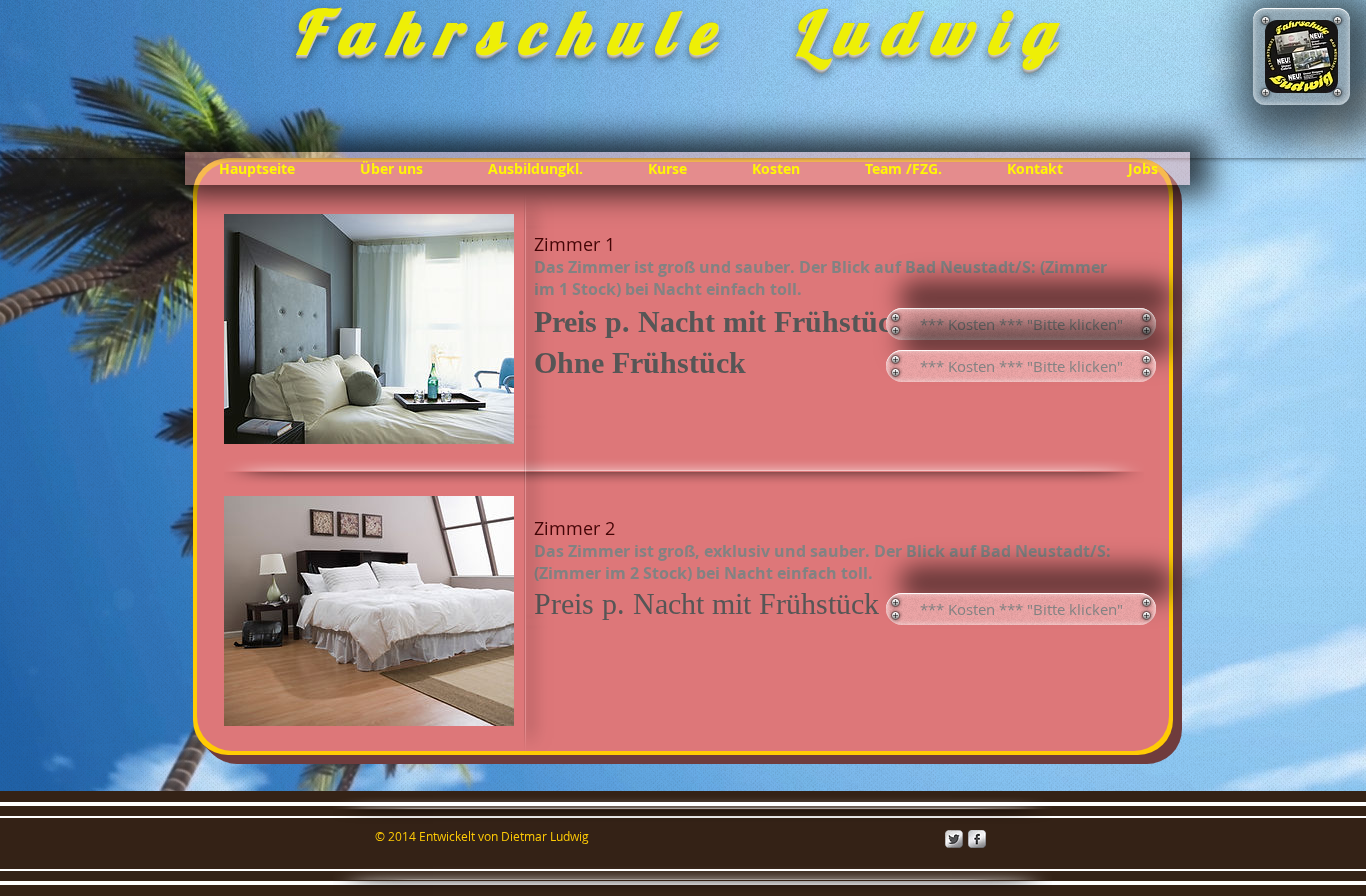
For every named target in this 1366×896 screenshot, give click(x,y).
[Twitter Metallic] (954, 839)
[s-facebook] (977, 839)
